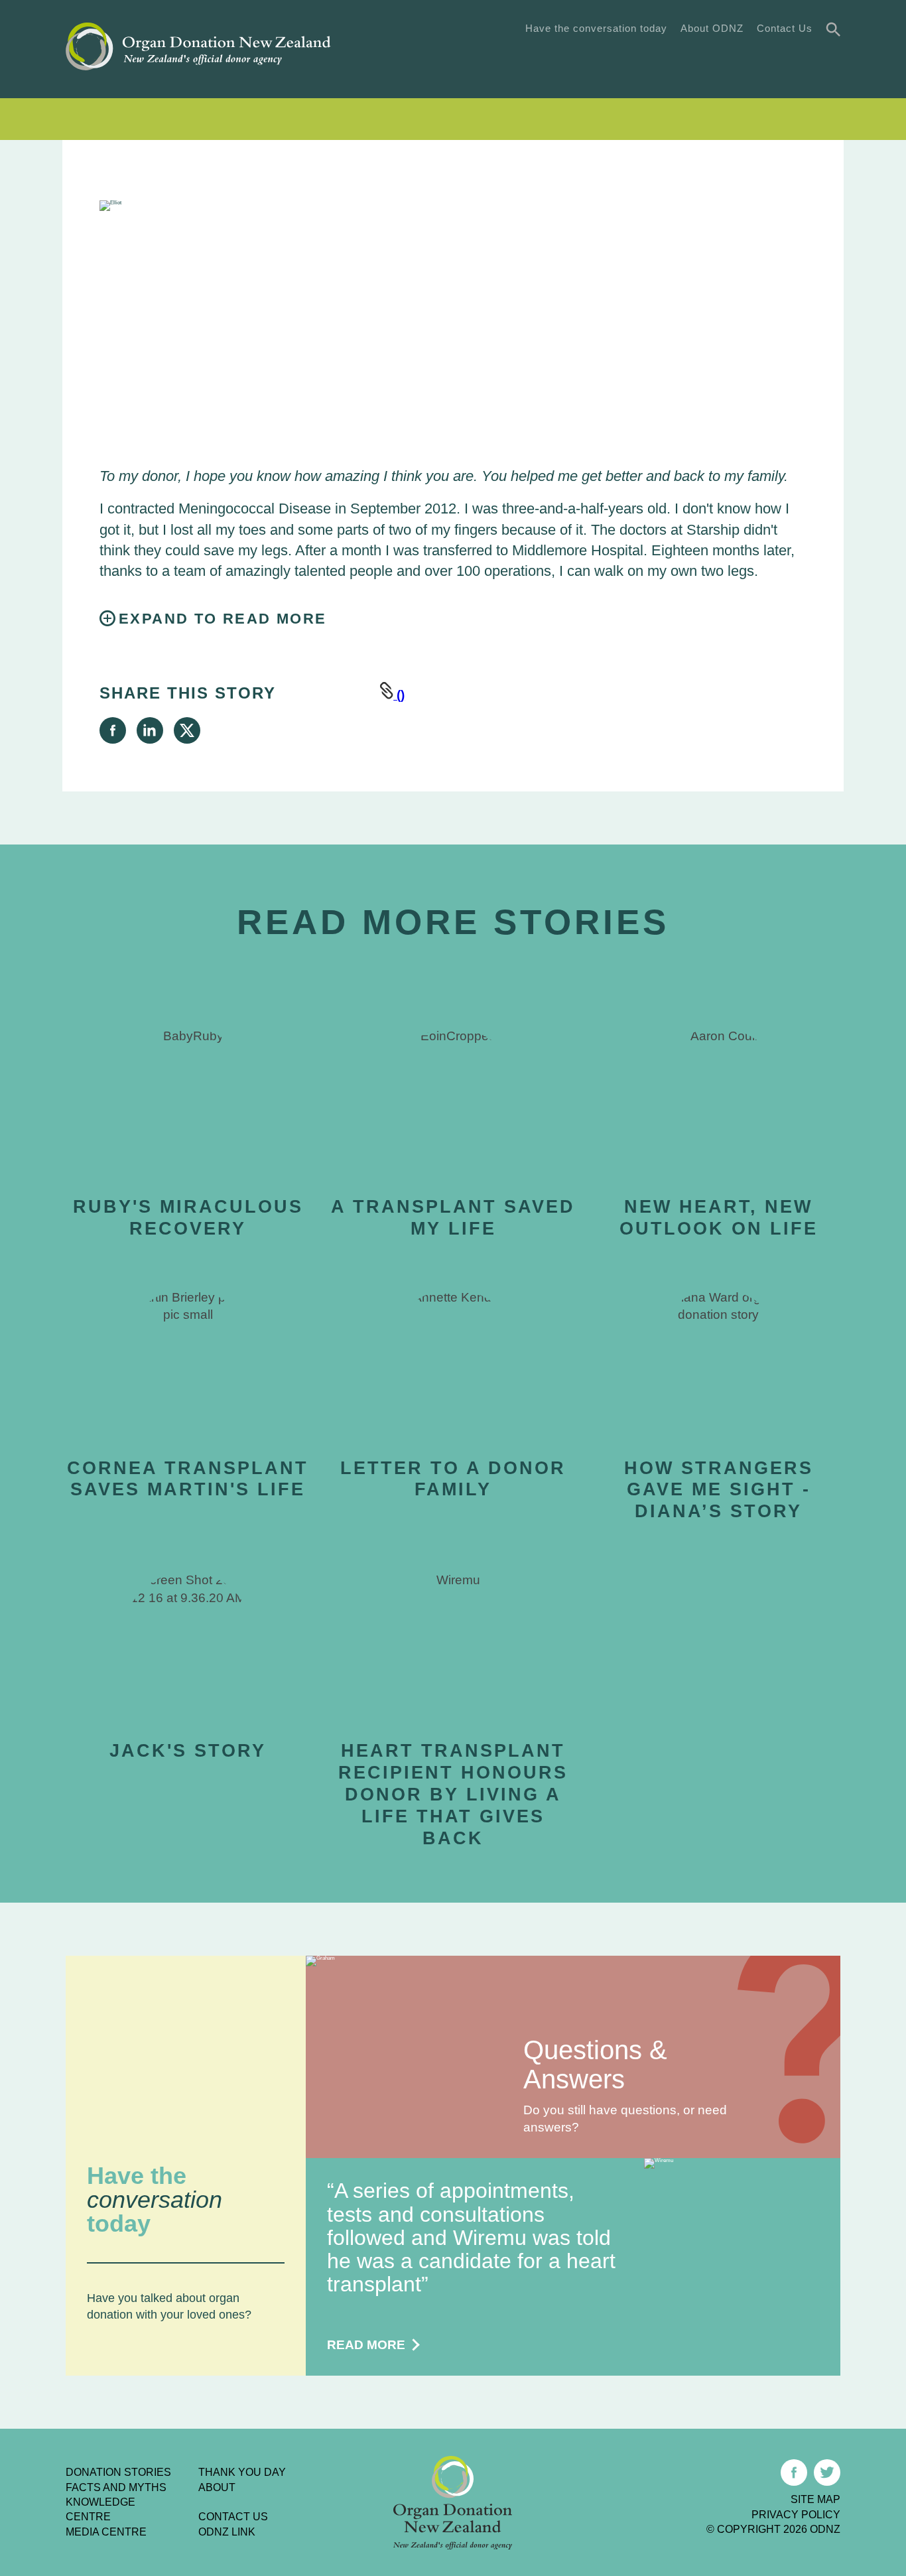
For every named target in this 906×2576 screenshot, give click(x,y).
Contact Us (785, 28)
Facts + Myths (543, 58)
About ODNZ (712, 28)
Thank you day (242, 2472)
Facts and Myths (116, 2487)
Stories (457, 58)
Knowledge (641, 58)
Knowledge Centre (100, 2509)
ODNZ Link (227, 2532)
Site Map (815, 2499)
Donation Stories (118, 2472)
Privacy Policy (796, 2515)
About (217, 2487)
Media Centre (106, 2532)
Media (712, 58)
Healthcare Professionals (628, 119)
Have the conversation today (596, 28)
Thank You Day (792, 58)
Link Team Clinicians (786, 119)
